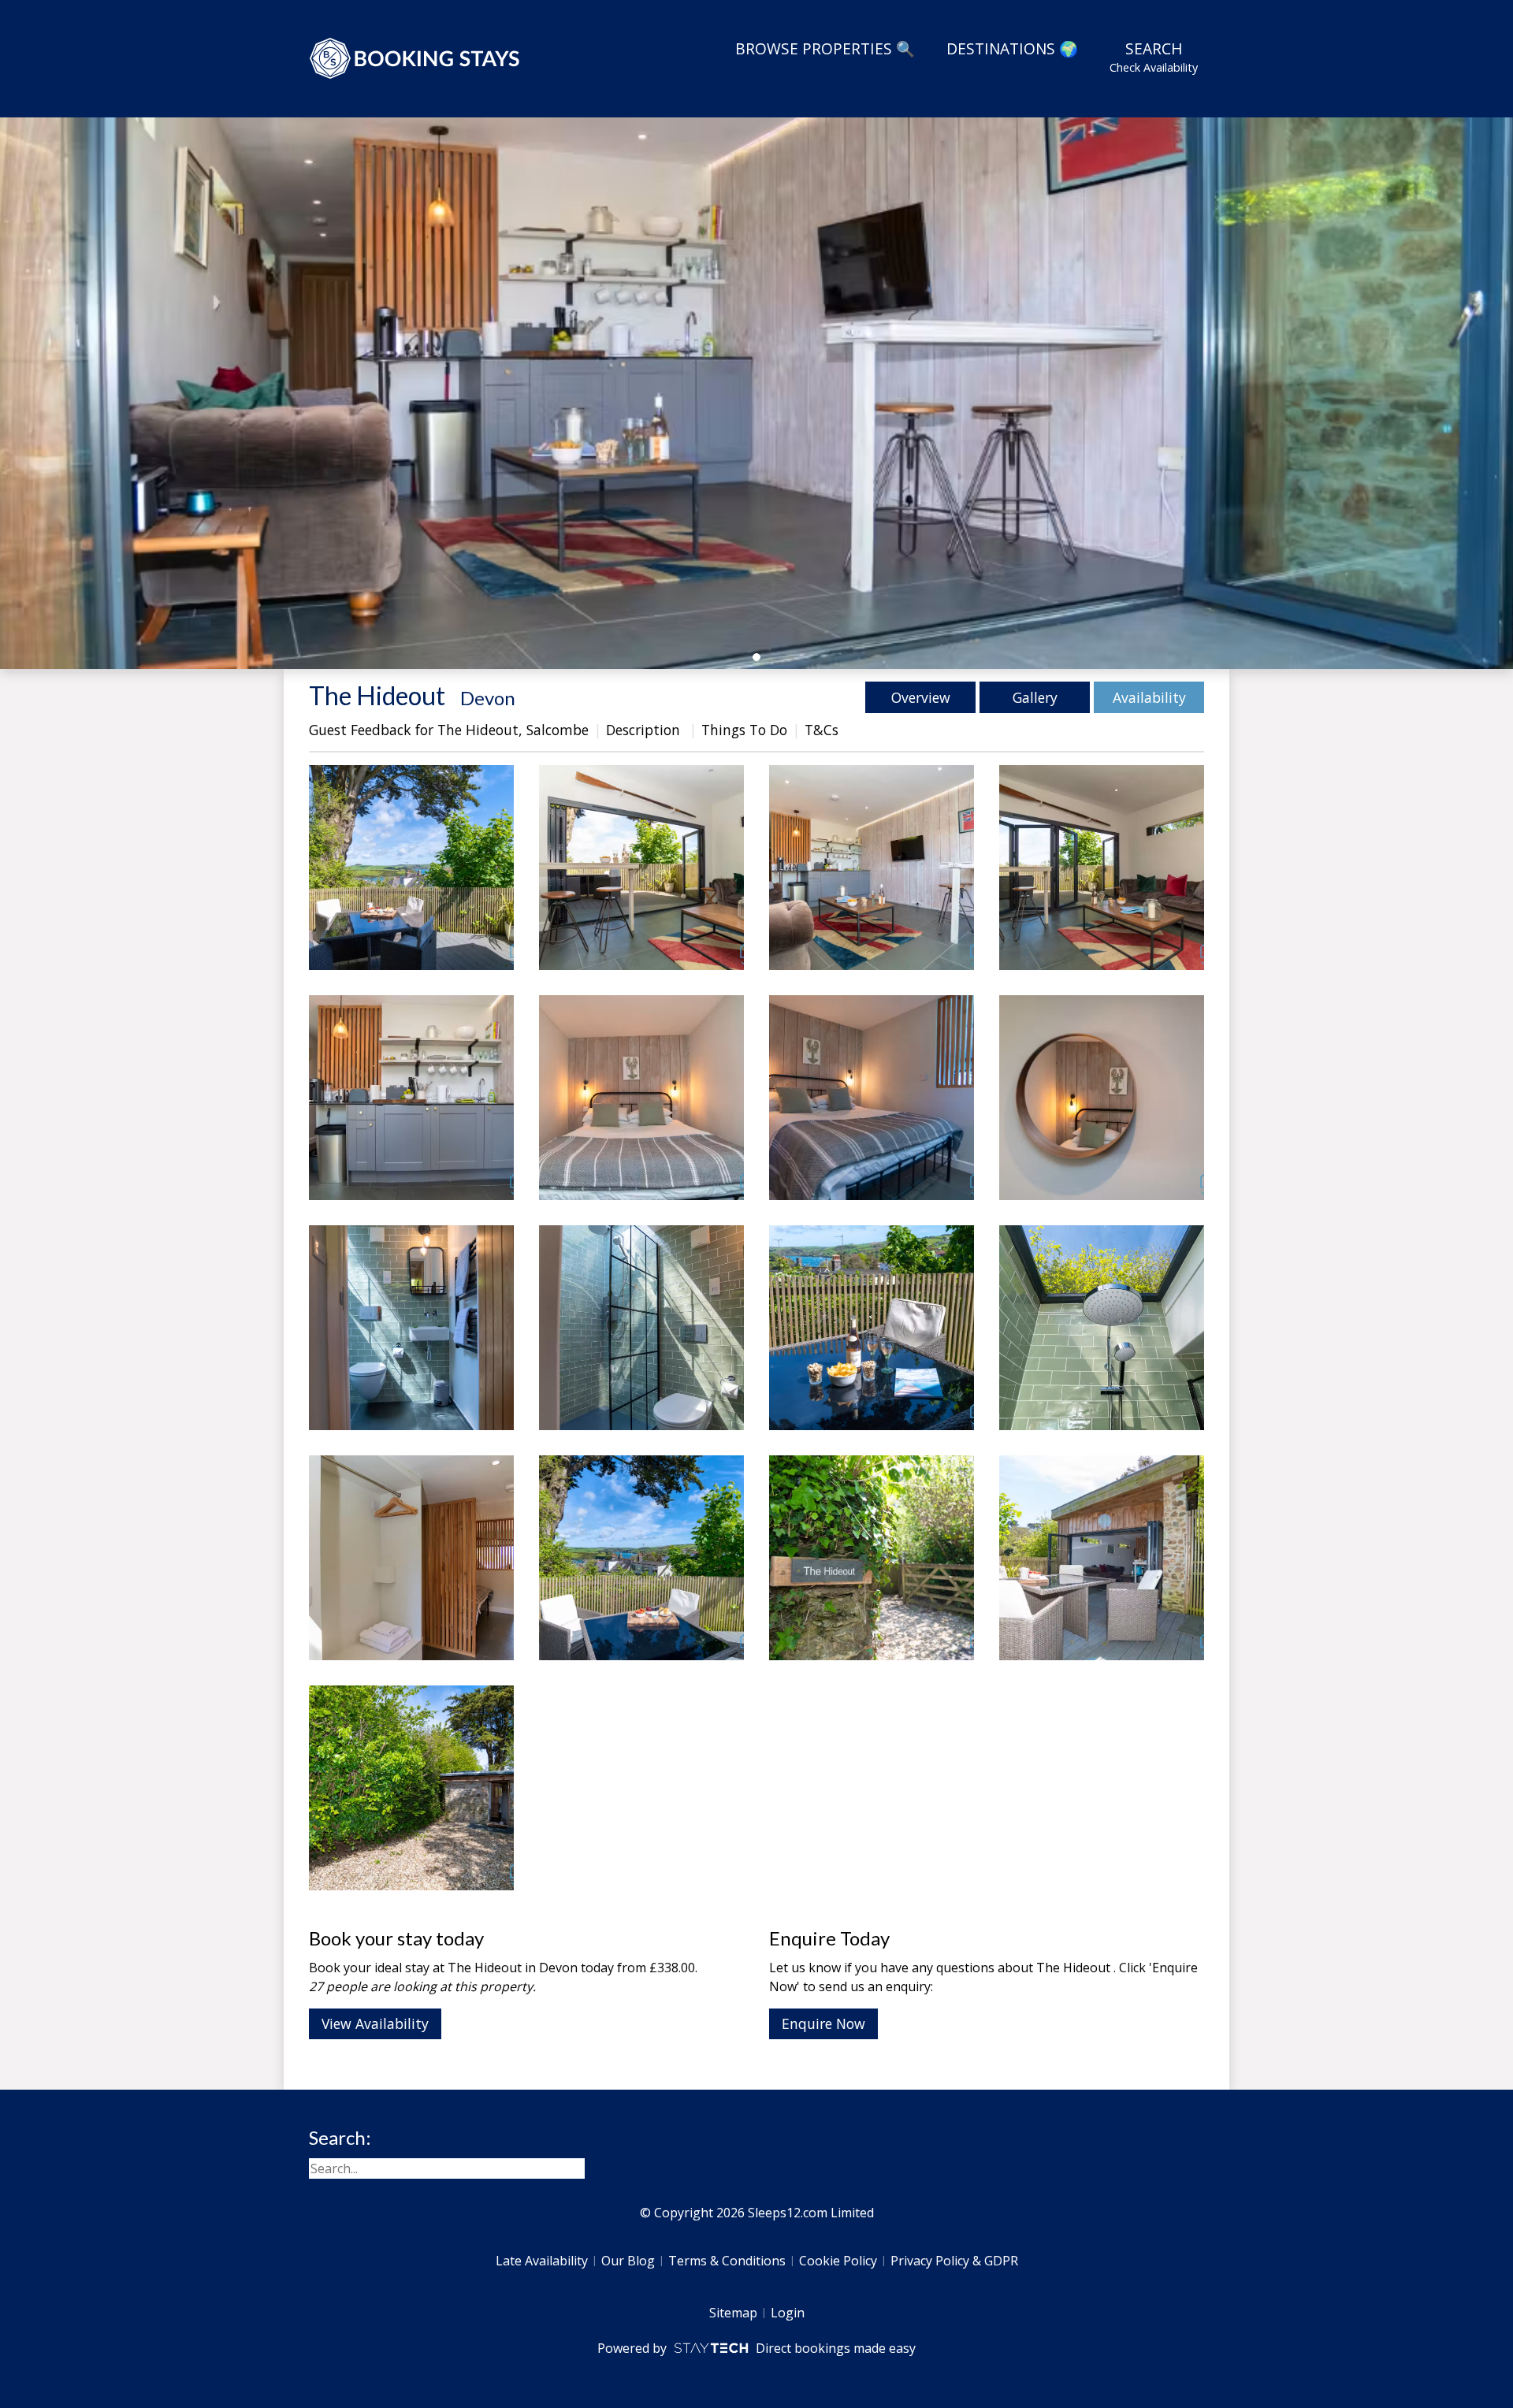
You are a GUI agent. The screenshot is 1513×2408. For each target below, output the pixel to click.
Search (1154, 56)
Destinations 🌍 (1012, 48)
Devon (488, 698)
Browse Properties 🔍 (825, 48)
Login (788, 2313)
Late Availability (542, 2261)
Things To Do (744, 730)
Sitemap (733, 2313)
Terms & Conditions (727, 2261)
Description (645, 730)
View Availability (375, 2023)
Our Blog (628, 2261)
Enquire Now (823, 2023)
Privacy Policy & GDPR (954, 2261)
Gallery (1035, 697)
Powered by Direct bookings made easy (756, 2348)
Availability (1149, 697)
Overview (921, 697)
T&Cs (822, 730)
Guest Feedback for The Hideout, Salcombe (449, 730)
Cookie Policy (838, 2261)
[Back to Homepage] (415, 58)
